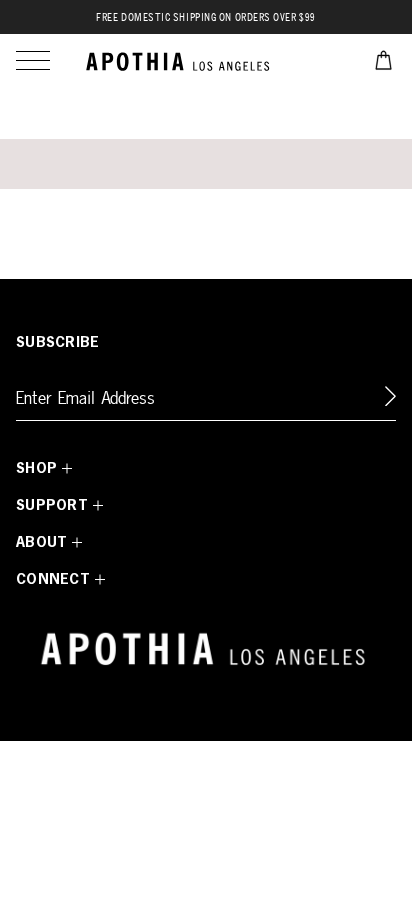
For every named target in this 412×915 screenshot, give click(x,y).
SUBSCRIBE (58, 343)
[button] (33, 60)
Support (52, 506)
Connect (53, 580)
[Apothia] (179, 60)
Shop (36, 469)
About (41, 543)
